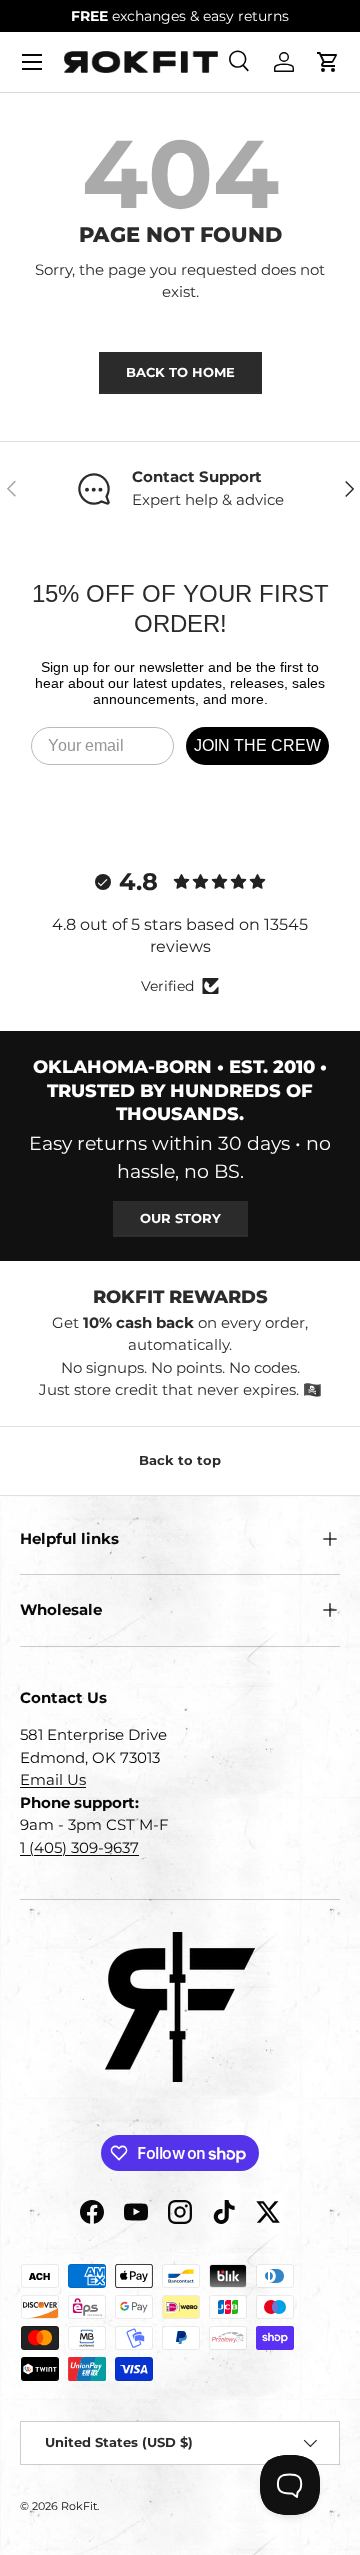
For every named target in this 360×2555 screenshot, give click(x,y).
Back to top (180, 1460)
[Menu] (32, 62)
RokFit (79, 2506)
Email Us (53, 1779)
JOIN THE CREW (257, 745)
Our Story (180, 1218)
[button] (328, 62)
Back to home (180, 372)
